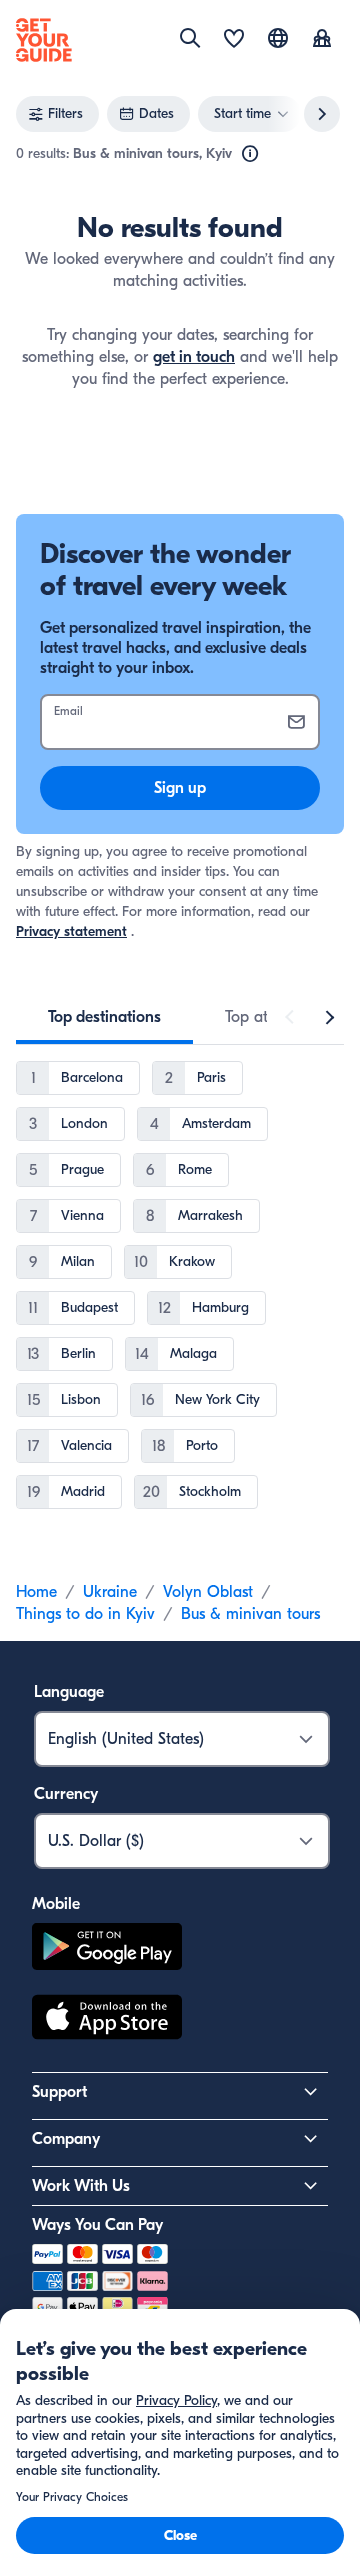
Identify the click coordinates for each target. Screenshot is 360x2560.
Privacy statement (71, 931)
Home (36, 1592)
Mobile (56, 1904)
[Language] (278, 38)
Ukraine (110, 1592)
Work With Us (81, 2186)
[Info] (250, 154)
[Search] (190, 38)
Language (69, 1692)
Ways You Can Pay (97, 2225)
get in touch (194, 357)
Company (66, 2139)
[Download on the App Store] (107, 2020)
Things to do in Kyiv (85, 1614)
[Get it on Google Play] (107, 1949)
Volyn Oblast (208, 1592)
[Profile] (322, 40)
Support (59, 2092)
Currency (66, 1794)
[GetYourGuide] (44, 40)
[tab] (104, 1017)
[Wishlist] (234, 40)
